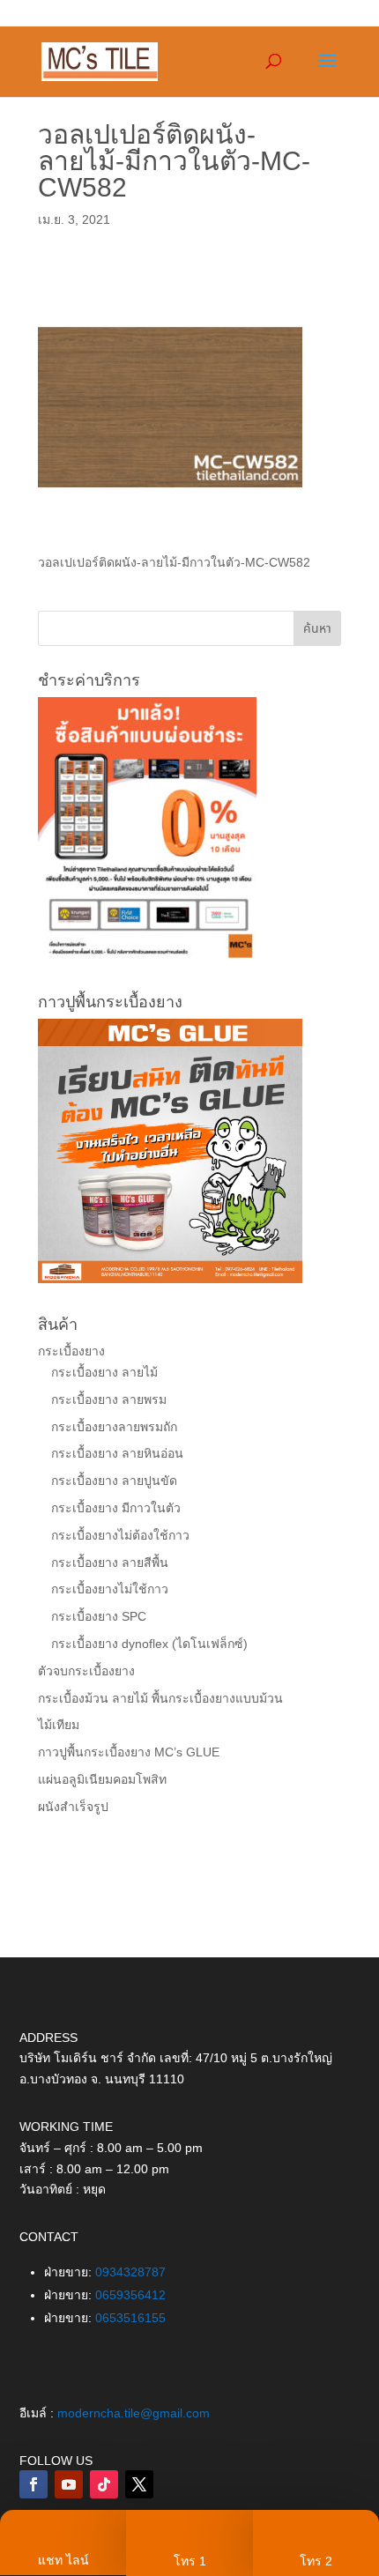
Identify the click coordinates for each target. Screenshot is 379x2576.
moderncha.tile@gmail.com (134, 2413)
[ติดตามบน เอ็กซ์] (139, 2484)
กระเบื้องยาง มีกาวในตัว (116, 1508)
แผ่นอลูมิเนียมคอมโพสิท (102, 1779)
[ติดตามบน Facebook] (33, 2484)
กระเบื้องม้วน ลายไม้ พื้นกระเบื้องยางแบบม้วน (160, 1698)
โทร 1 (190, 2561)
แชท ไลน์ (63, 2560)
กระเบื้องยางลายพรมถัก (114, 1427)
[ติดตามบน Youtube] (69, 2484)
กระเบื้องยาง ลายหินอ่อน (117, 1453)
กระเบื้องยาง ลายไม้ (104, 1372)
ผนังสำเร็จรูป (73, 1807)
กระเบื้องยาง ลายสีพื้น (110, 1563)
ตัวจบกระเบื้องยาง (86, 1671)
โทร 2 (316, 2561)
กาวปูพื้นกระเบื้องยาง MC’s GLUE (129, 1752)
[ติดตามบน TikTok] (104, 2484)
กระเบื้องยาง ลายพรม (109, 1399)
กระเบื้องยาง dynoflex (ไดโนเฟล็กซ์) (149, 1644)
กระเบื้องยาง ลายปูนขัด (114, 1481)
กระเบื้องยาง (71, 1351)
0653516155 (130, 2318)
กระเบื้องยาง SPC (99, 1616)
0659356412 (130, 2295)
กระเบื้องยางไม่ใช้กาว (110, 1589)
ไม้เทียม (59, 1725)
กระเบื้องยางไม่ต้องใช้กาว (120, 1535)
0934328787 (130, 2272)
